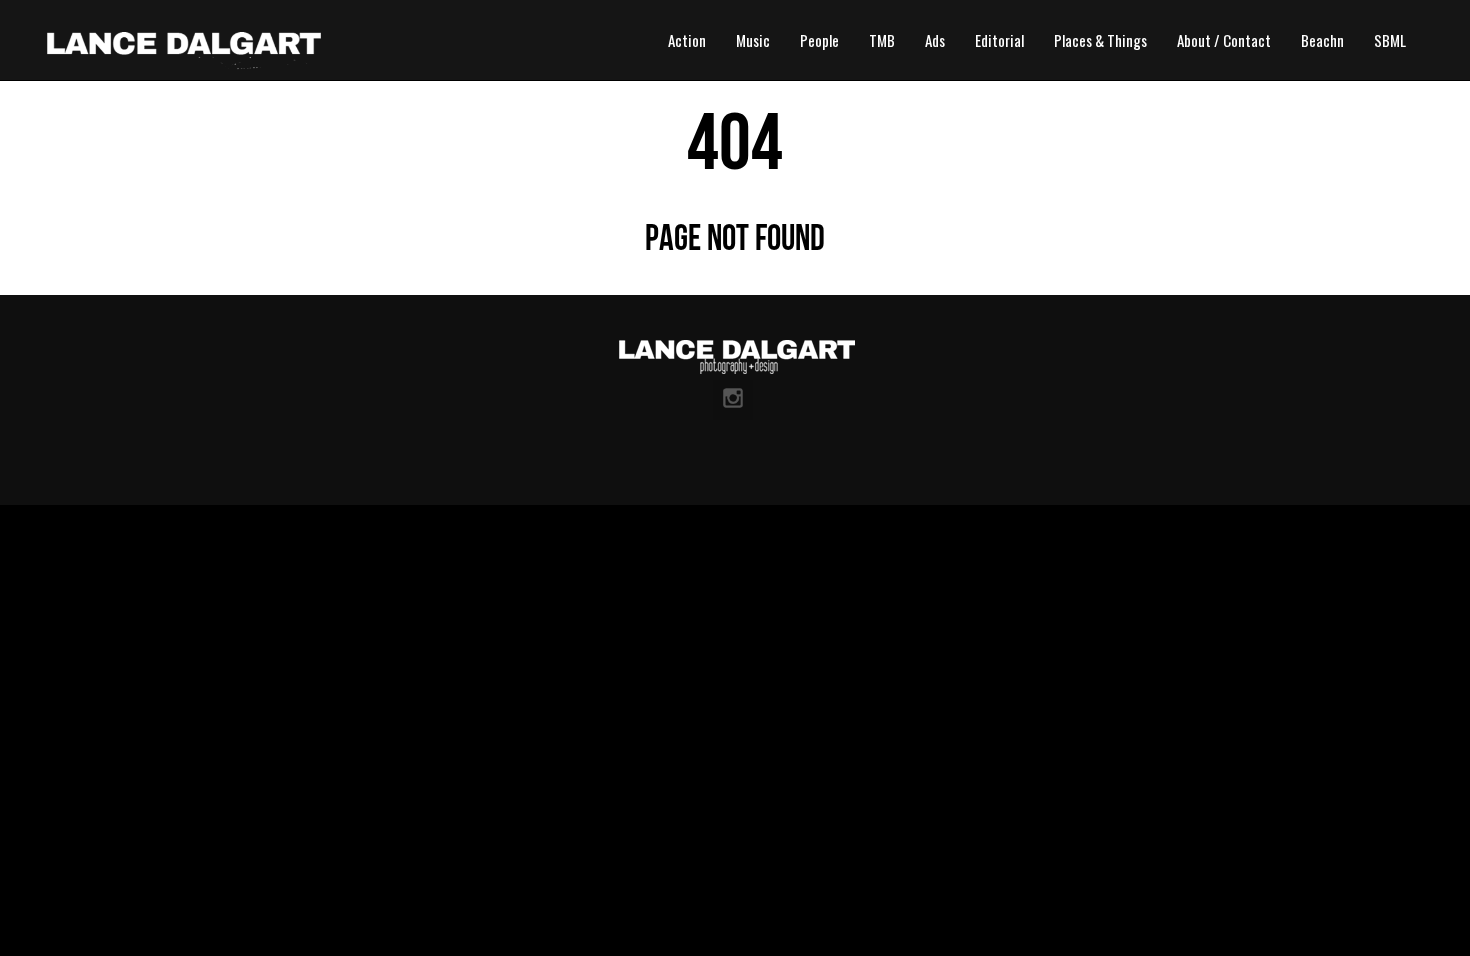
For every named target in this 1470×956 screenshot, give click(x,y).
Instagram (733, 400)
